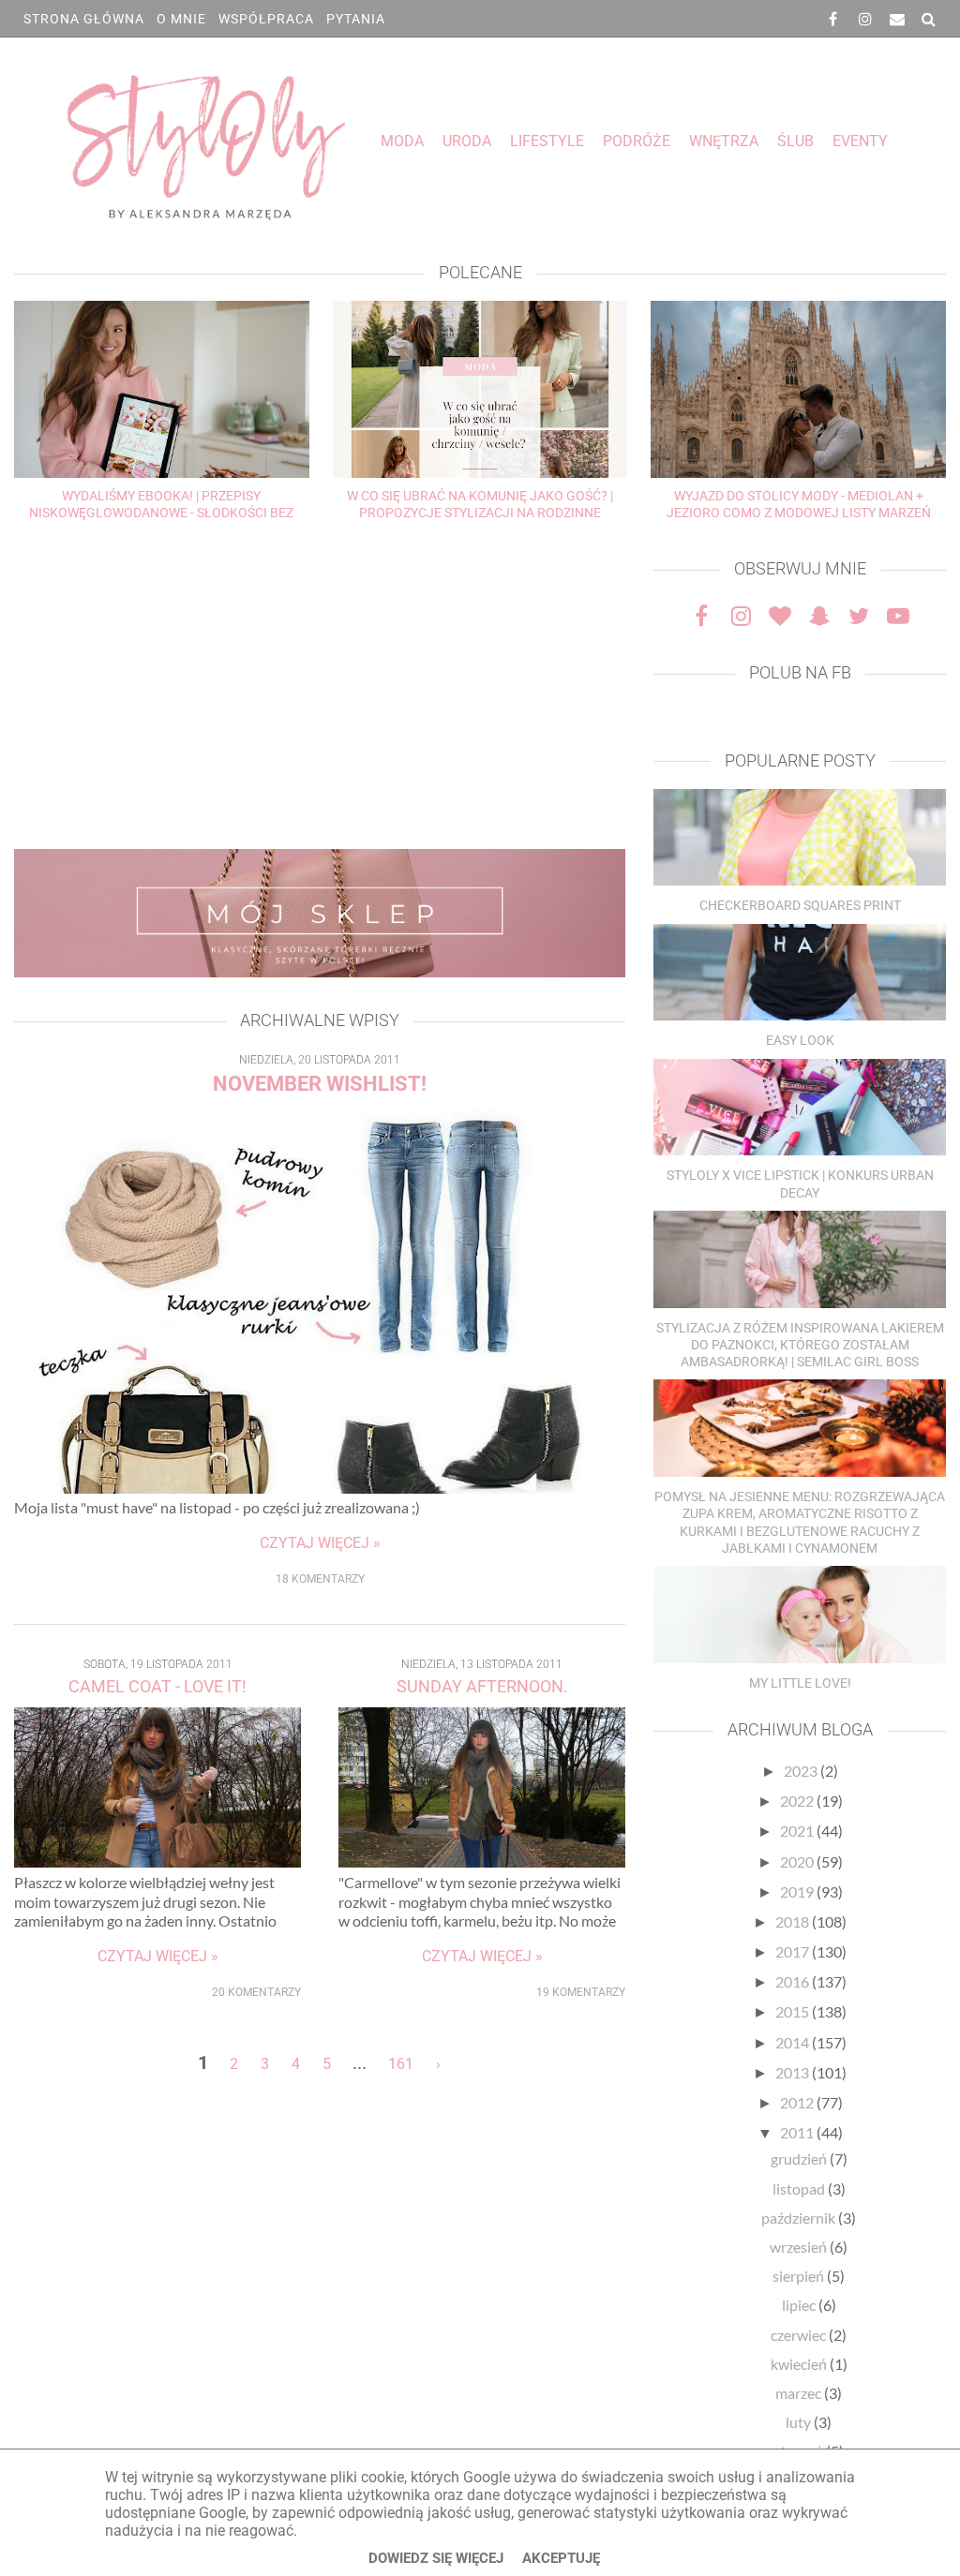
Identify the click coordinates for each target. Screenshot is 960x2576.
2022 (798, 1801)
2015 (794, 2011)
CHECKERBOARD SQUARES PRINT (800, 905)
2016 (794, 1981)
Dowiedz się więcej (436, 2558)
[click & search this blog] (929, 19)
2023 (802, 1771)
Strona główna (84, 19)
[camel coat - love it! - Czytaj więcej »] (157, 1861)
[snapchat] (819, 616)
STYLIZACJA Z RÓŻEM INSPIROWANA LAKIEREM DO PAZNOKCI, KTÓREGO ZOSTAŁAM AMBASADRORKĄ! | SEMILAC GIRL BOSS (800, 1345)
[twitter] (859, 616)
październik (800, 2218)
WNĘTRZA (724, 141)
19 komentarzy (581, 1992)
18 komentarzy (320, 1579)
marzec (800, 2393)
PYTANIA (356, 19)
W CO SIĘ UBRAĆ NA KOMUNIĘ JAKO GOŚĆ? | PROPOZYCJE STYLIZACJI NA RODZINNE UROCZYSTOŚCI (480, 513)
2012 (798, 2102)
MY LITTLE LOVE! (800, 1683)
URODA (467, 141)
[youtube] (898, 616)
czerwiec (800, 2335)
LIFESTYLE (547, 141)
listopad (800, 2189)
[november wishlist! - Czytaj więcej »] (320, 1488)
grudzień (800, 2159)
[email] (897, 19)
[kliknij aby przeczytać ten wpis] (800, 839)
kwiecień (800, 2364)
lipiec (800, 2305)
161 (401, 2064)
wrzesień (800, 2247)
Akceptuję (561, 2558)
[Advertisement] (320, 690)
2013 (794, 2072)
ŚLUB (795, 141)
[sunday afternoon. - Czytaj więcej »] (482, 1861)
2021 (798, 1831)
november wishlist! (320, 1084)
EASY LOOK (800, 1040)
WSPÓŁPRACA (266, 19)
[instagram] (865, 19)
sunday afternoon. (482, 1686)
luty (800, 2422)
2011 (798, 2132)
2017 (794, 1951)
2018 (794, 1921)
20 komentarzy (256, 1992)
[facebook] (833, 19)
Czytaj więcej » (320, 1543)
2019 (798, 1891)
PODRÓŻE (637, 141)
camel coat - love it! (157, 1686)
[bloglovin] (780, 616)
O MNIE (181, 19)
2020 (798, 1861)
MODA (402, 141)
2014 (794, 2042)
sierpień (800, 2276)
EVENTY (860, 141)
